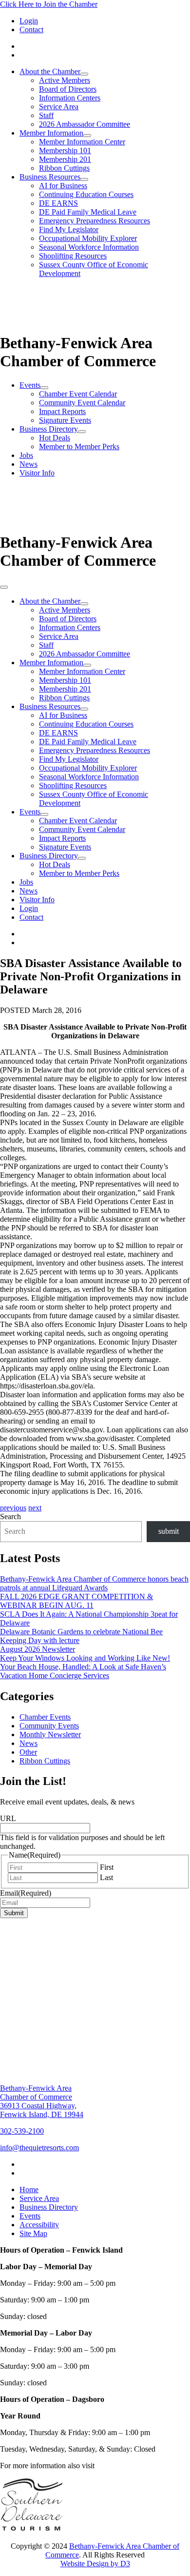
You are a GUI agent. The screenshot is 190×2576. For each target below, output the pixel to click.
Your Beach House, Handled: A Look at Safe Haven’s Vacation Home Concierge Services (83, 1671)
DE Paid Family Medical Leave (88, 212)
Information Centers (70, 98)
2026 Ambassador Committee (85, 124)
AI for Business (63, 186)
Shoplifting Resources (73, 256)
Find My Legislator (69, 229)
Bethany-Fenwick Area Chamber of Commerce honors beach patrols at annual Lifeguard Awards (94, 1583)
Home (29, 2190)
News (28, 464)
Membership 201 (65, 159)
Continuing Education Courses (86, 194)
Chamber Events (45, 1717)
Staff (46, 115)
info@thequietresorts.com (39, 2148)
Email (26, 1893)
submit (169, 1531)
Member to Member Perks (79, 446)
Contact (31, 30)
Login (29, 21)
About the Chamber (50, 71)
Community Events (49, 1726)
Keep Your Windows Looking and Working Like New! (85, 1658)
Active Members (65, 80)
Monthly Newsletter (50, 1734)
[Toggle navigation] (4, 587)
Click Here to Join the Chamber (49, 4)
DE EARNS (58, 203)
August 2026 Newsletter (38, 1649)
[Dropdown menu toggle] (84, 74)
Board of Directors (68, 89)
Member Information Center (82, 142)
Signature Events (65, 420)
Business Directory (49, 429)
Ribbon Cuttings (64, 168)
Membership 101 (65, 150)
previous (13, 1508)
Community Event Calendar (82, 403)
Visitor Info (37, 473)
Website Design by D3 (95, 2564)
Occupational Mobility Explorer (88, 238)
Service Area (59, 107)
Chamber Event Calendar (78, 394)
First (107, 1867)
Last (106, 1877)
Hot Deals (55, 438)
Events (30, 385)
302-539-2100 (22, 2131)
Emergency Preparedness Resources (95, 221)
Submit (14, 1913)
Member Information (51, 133)
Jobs (26, 455)
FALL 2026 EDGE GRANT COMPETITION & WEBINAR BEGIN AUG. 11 (76, 1601)
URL (8, 1818)
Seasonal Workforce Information (89, 247)
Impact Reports (62, 411)
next (35, 1508)
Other (28, 1752)
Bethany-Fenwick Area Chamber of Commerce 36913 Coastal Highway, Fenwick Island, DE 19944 (42, 2101)
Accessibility (39, 2225)
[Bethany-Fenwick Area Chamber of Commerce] (73, 325)
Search (10, 1516)
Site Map (33, 2233)
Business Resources (50, 177)
